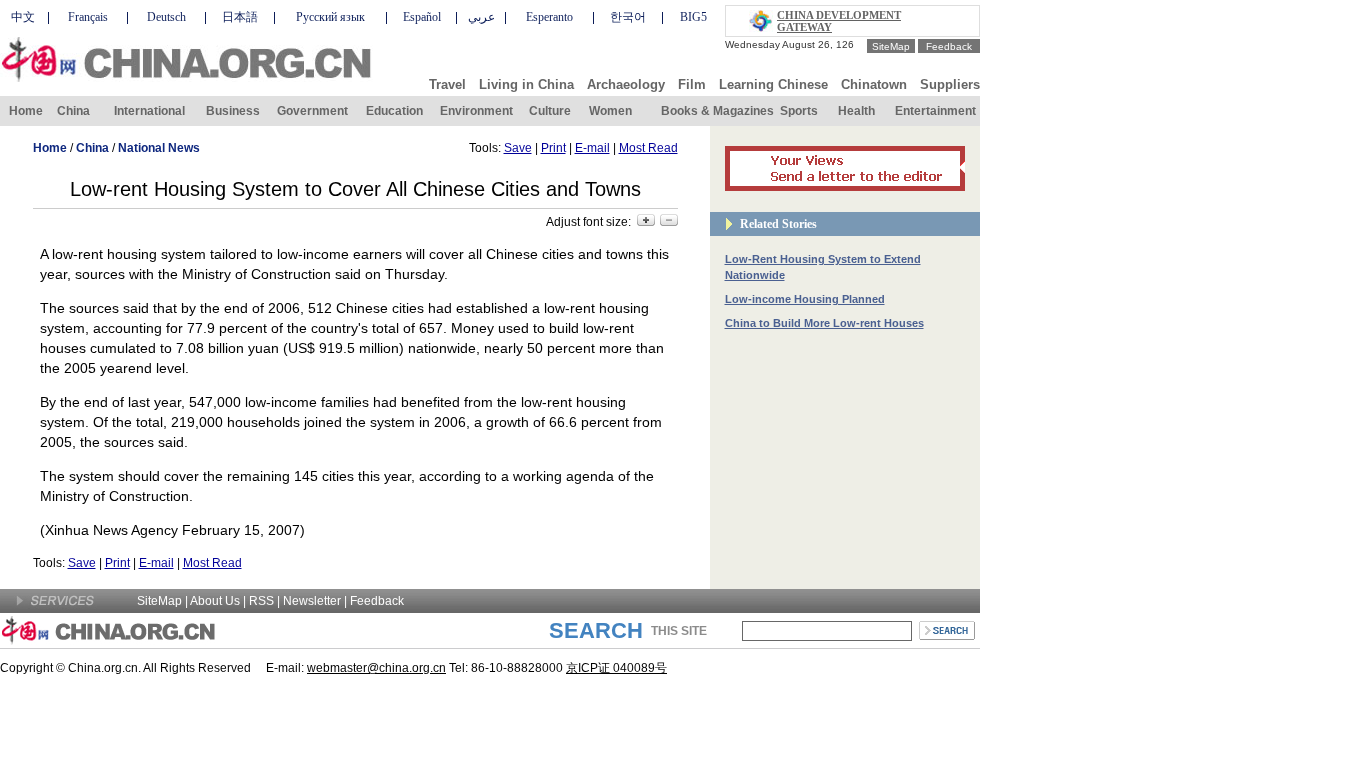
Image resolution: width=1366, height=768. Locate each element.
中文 (23, 17)
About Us (215, 601)
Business (233, 111)
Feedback (949, 46)
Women (610, 111)
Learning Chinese (773, 84)
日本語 (240, 17)
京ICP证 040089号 (616, 668)
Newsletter (312, 601)
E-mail (592, 148)
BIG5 (693, 17)
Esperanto (549, 17)
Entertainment (935, 111)
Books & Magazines (717, 111)
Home (26, 111)
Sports (799, 111)
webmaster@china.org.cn (376, 668)
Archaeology (626, 84)
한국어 (628, 17)
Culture (550, 111)
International (149, 111)
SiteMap (891, 46)
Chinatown (874, 84)
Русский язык (330, 17)
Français (88, 17)
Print (553, 148)
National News (159, 148)
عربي (481, 17)
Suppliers (950, 84)
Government (312, 111)
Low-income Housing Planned (805, 299)
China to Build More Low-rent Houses (824, 323)
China (73, 111)
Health (856, 111)
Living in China (526, 84)
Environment (476, 111)
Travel (447, 84)
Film (692, 84)
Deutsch (166, 17)
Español (422, 17)
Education (394, 111)
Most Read (648, 148)
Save (518, 148)
